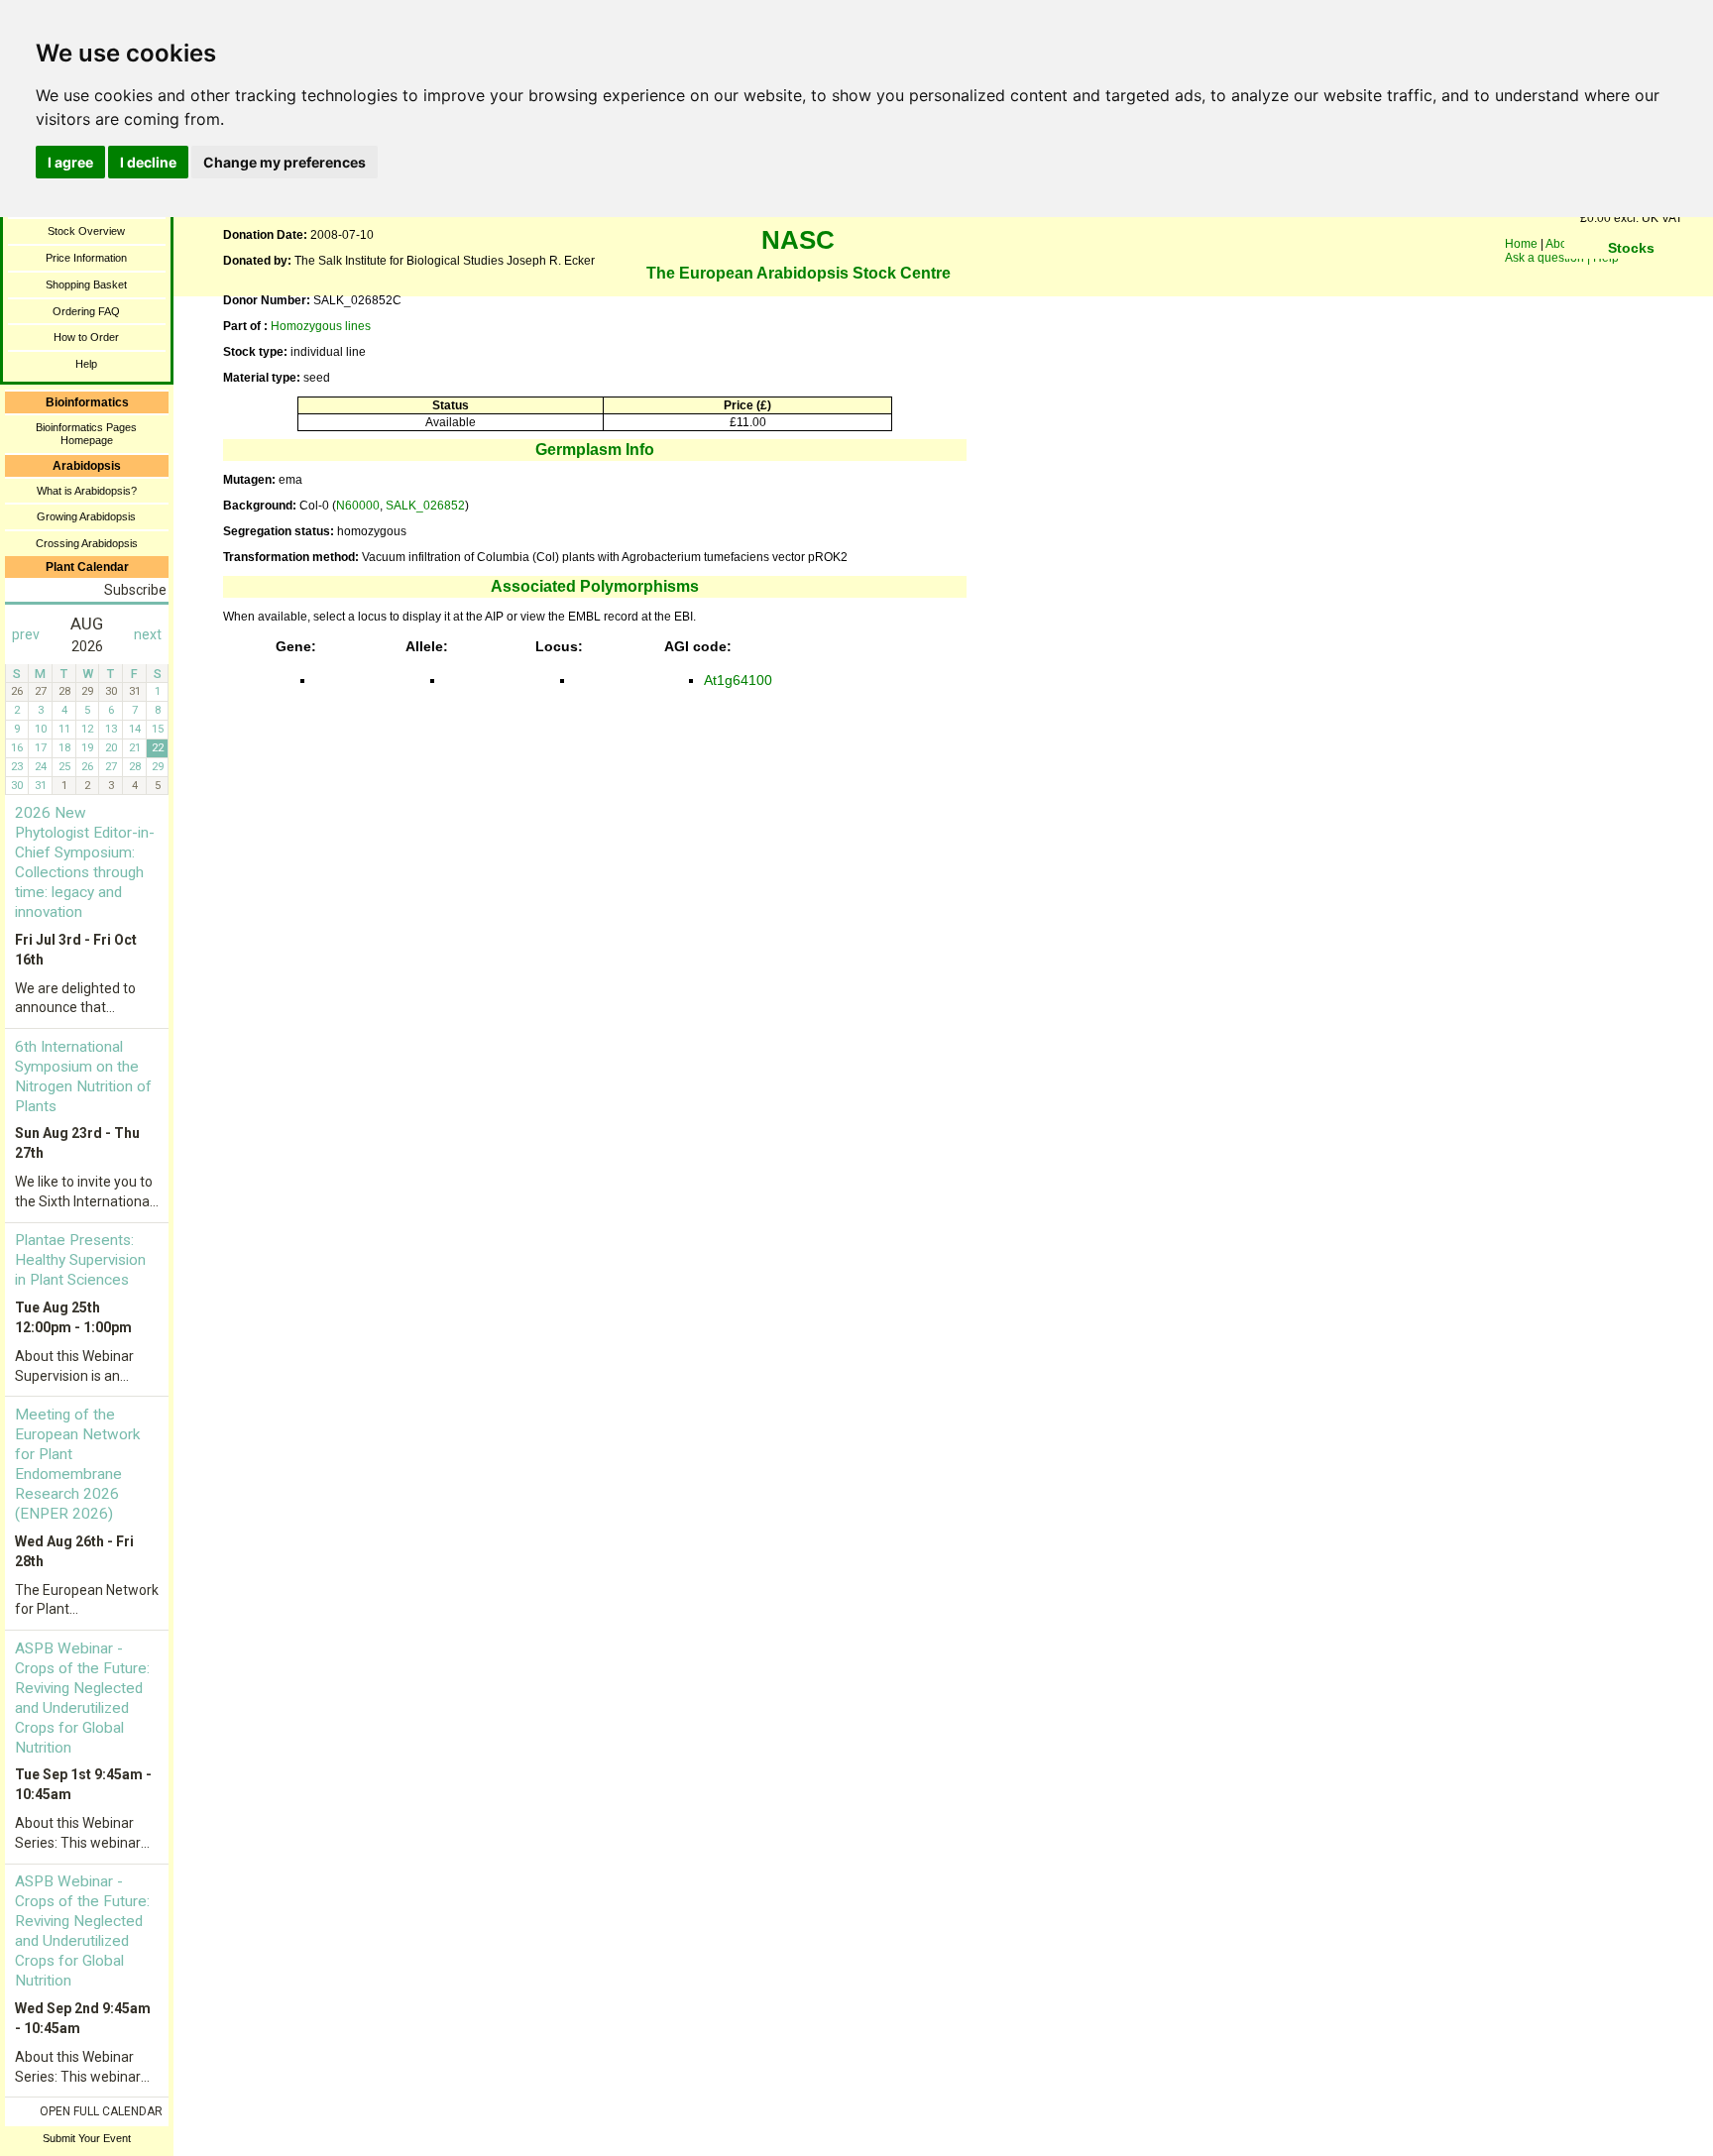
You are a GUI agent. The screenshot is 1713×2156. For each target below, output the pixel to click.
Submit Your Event (87, 2138)
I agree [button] (70, 162)
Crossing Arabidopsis (87, 543)
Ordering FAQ (86, 311)
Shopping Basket (86, 284)
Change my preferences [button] (285, 162)
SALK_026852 (425, 506)
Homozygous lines (321, 326)
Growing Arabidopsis (86, 516)
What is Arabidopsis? (87, 491)
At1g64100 (738, 680)
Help (86, 364)
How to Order (86, 337)
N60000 (358, 506)
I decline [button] (148, 162)
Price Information (86, 258)
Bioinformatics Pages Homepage (86, 434)
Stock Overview (86, 231)
